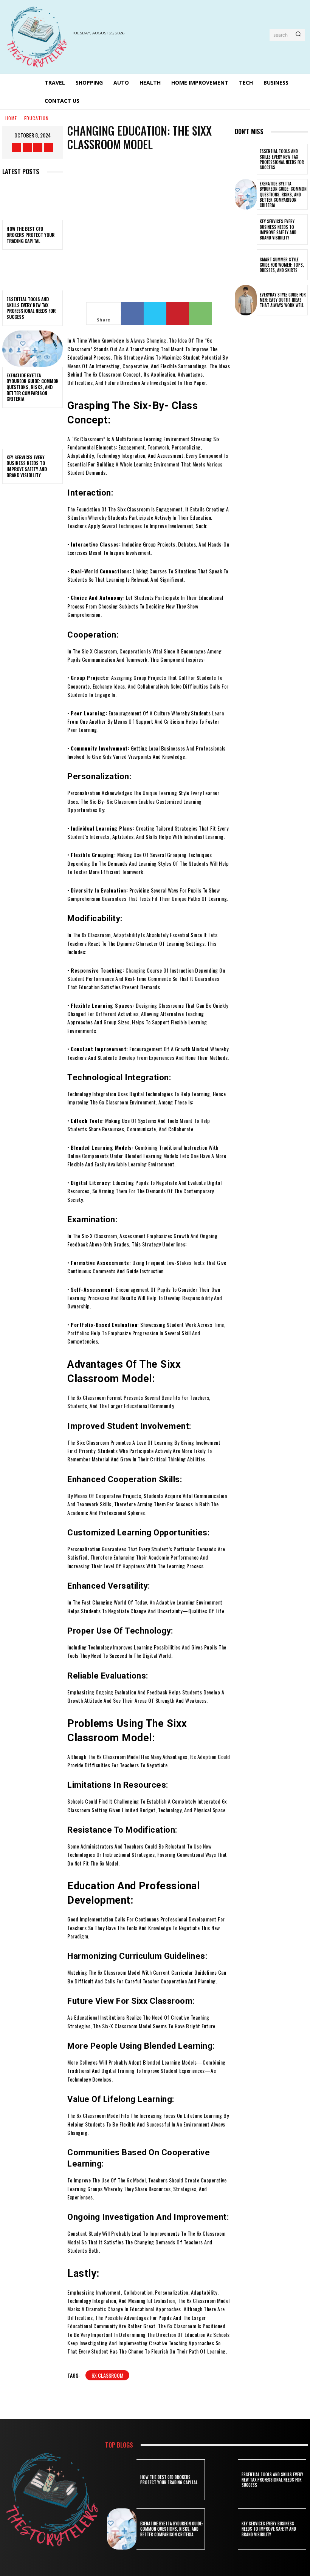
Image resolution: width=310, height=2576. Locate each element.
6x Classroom (107, 2375)
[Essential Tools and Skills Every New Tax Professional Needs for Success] (33, 272)
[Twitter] (38, 148)
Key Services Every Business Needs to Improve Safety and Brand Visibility (27, 466)
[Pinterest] (178, 314)
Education (36, 118)
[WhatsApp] (200, 314)
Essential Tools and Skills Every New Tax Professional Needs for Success (31, 308)
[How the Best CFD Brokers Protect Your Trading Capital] (33, 202)
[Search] (298, 35)
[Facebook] (17, 148)
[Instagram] (27, 148)
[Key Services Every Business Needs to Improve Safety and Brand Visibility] (33, 431)
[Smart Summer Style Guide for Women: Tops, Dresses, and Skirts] (246, 265)
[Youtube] (48, 148)
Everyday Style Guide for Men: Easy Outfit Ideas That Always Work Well (283, 300)
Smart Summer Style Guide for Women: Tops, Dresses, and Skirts (282, 265)
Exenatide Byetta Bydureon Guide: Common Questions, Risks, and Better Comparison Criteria (33, 387)
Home (11, 118)
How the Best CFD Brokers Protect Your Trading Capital (30, 235)
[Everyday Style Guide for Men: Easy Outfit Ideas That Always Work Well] (246, 300)
